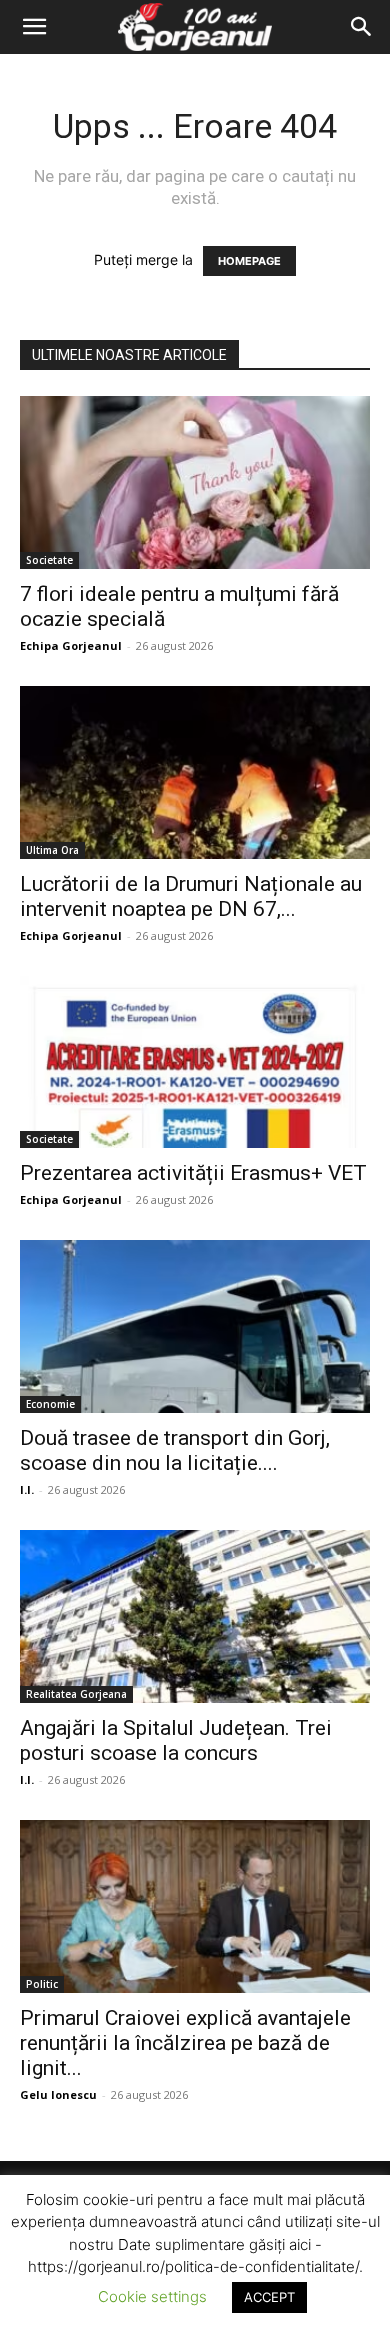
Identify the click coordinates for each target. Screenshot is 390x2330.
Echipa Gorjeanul (71, 645)
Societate (49, 560)
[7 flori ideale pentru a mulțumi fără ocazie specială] (195, 482)
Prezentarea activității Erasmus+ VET (193, 1173)
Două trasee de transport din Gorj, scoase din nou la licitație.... (175, 1450)
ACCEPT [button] (269, 2297)
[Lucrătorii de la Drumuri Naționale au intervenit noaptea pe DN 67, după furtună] (195, 772)
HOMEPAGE (249, 261)
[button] (34, 27)
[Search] (362, 27)
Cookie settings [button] (152, 2296)
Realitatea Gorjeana (76, 1694)
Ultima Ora (52, 850)
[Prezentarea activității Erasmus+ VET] (195, 1062)
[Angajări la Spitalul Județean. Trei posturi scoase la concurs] (195, 1616)
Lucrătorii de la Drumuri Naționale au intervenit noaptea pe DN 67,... (191, 896)
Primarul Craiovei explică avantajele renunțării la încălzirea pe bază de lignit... (185, 2043)
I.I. (27, 1489)
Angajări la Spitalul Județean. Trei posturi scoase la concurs (176, 1740)
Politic (42, 1984)
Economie (50, 1404)
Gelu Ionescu (58, 2094)
